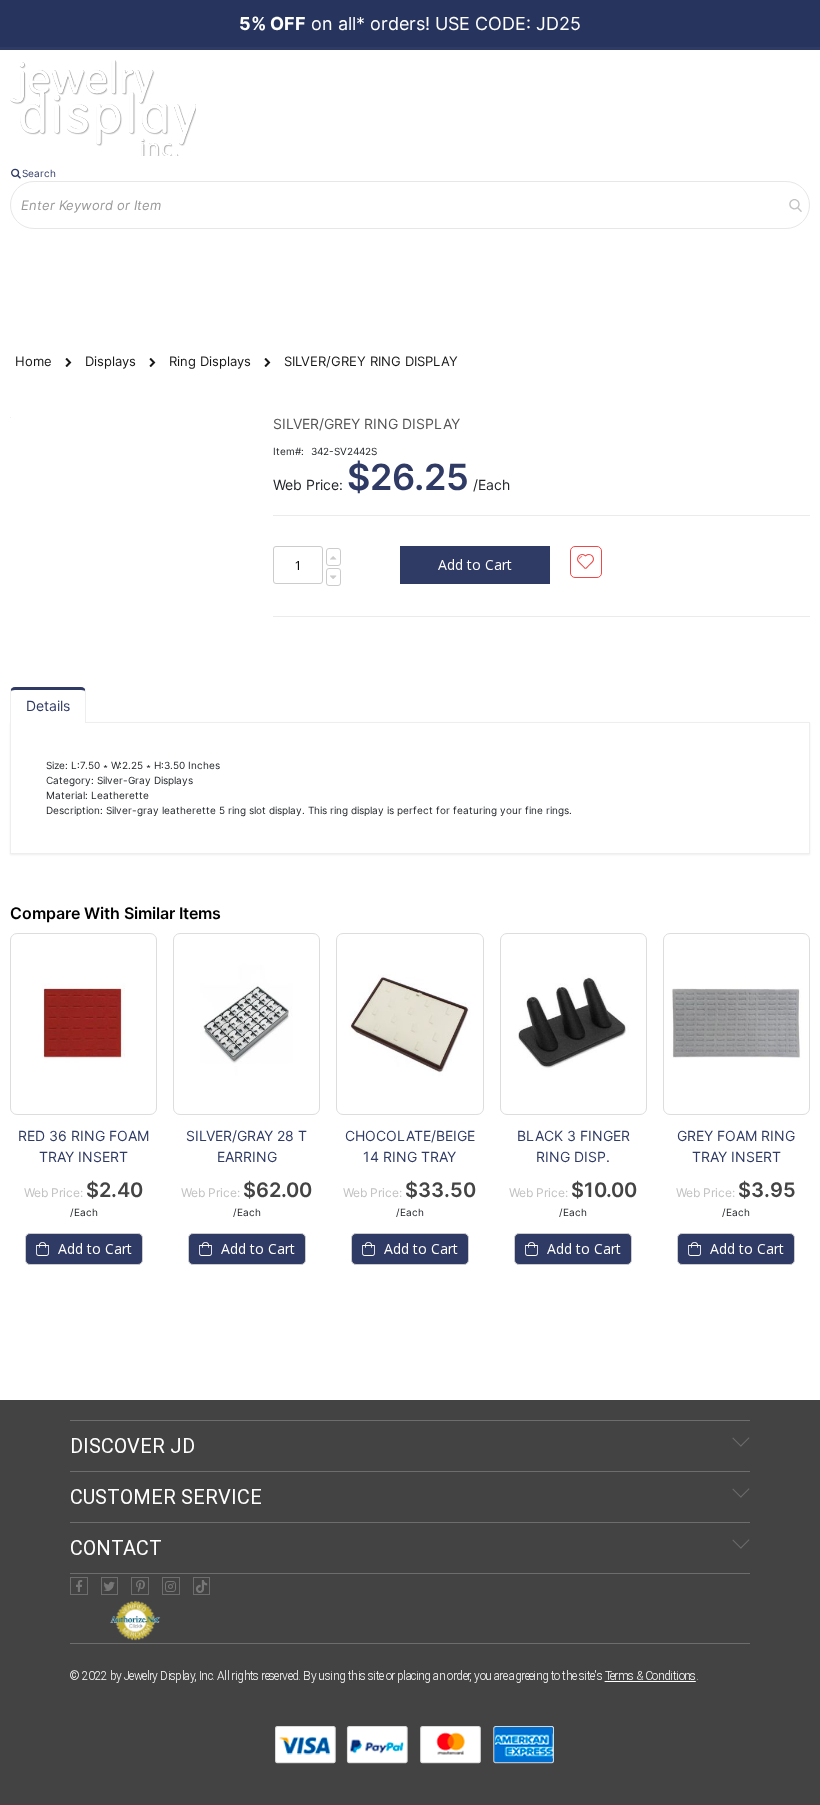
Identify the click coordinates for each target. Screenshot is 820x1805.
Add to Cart (93, 1248)
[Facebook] (79, 1586)
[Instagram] (171, 1586)
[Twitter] (110, 1586)
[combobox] (410, 205)
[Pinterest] (140, 1586)
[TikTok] (202, 1586)
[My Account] (39, 243)
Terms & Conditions (650, 1676)
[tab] (48, 705)
